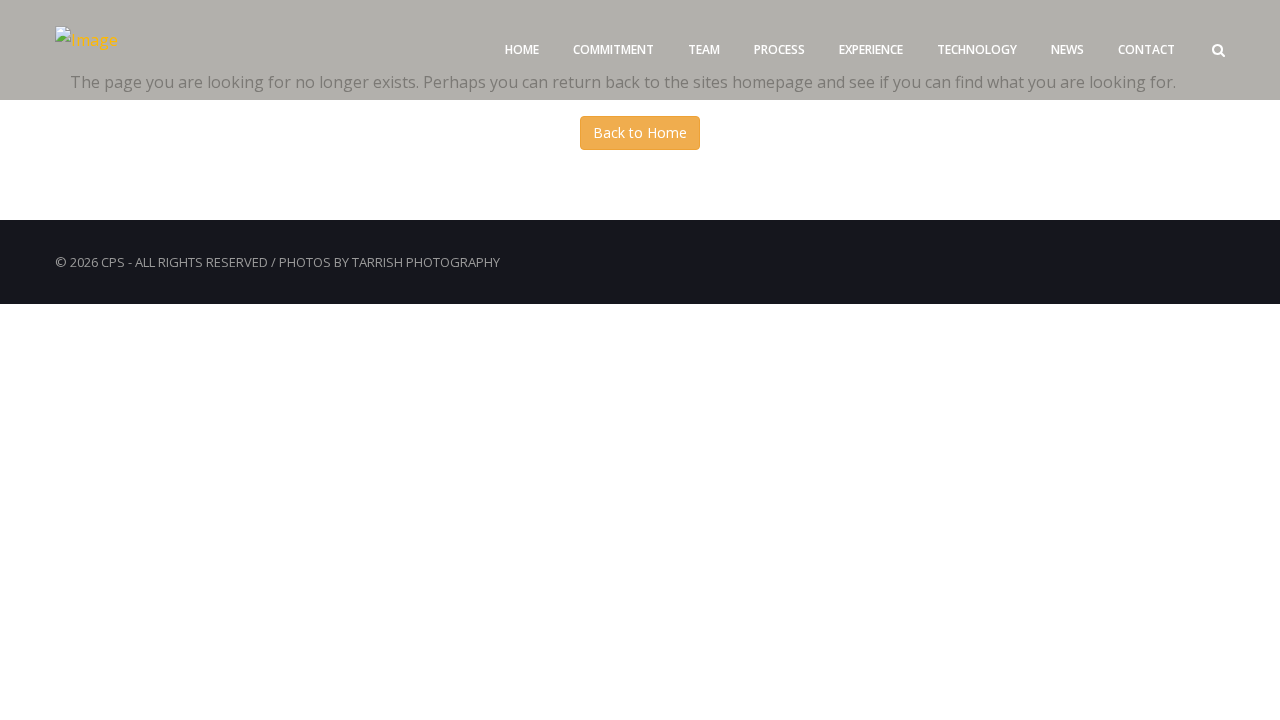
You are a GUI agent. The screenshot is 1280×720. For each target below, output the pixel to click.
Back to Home (640, 132)
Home (522, 49)
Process (779, 49)
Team (704, 49)
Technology (977, 49)
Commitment (613, 49)
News (1067, 49)
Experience (871, 49)
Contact (1146, 49)
